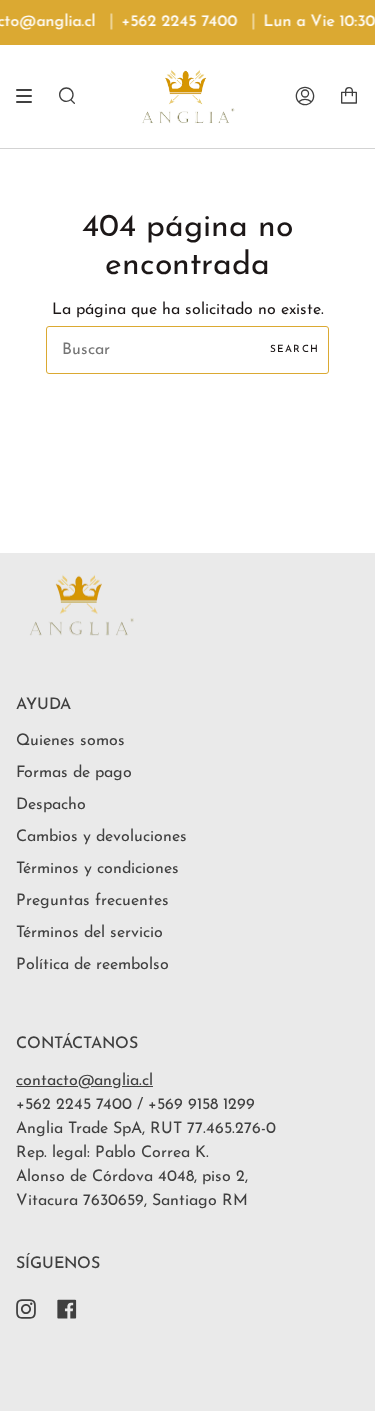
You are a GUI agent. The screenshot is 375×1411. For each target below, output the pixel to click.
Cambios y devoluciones (101, 837)
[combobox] (187, 350)
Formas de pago (74, 773)
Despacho (51, 805)
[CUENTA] (305, 96)
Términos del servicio (89, 933)
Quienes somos (70, 741)
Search (294, 349)
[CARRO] (349, 96)
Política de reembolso (92, 965)
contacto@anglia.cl (84, 1081)
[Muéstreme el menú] (31, 96)
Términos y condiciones (97, 869)
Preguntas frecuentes (92, 901)
